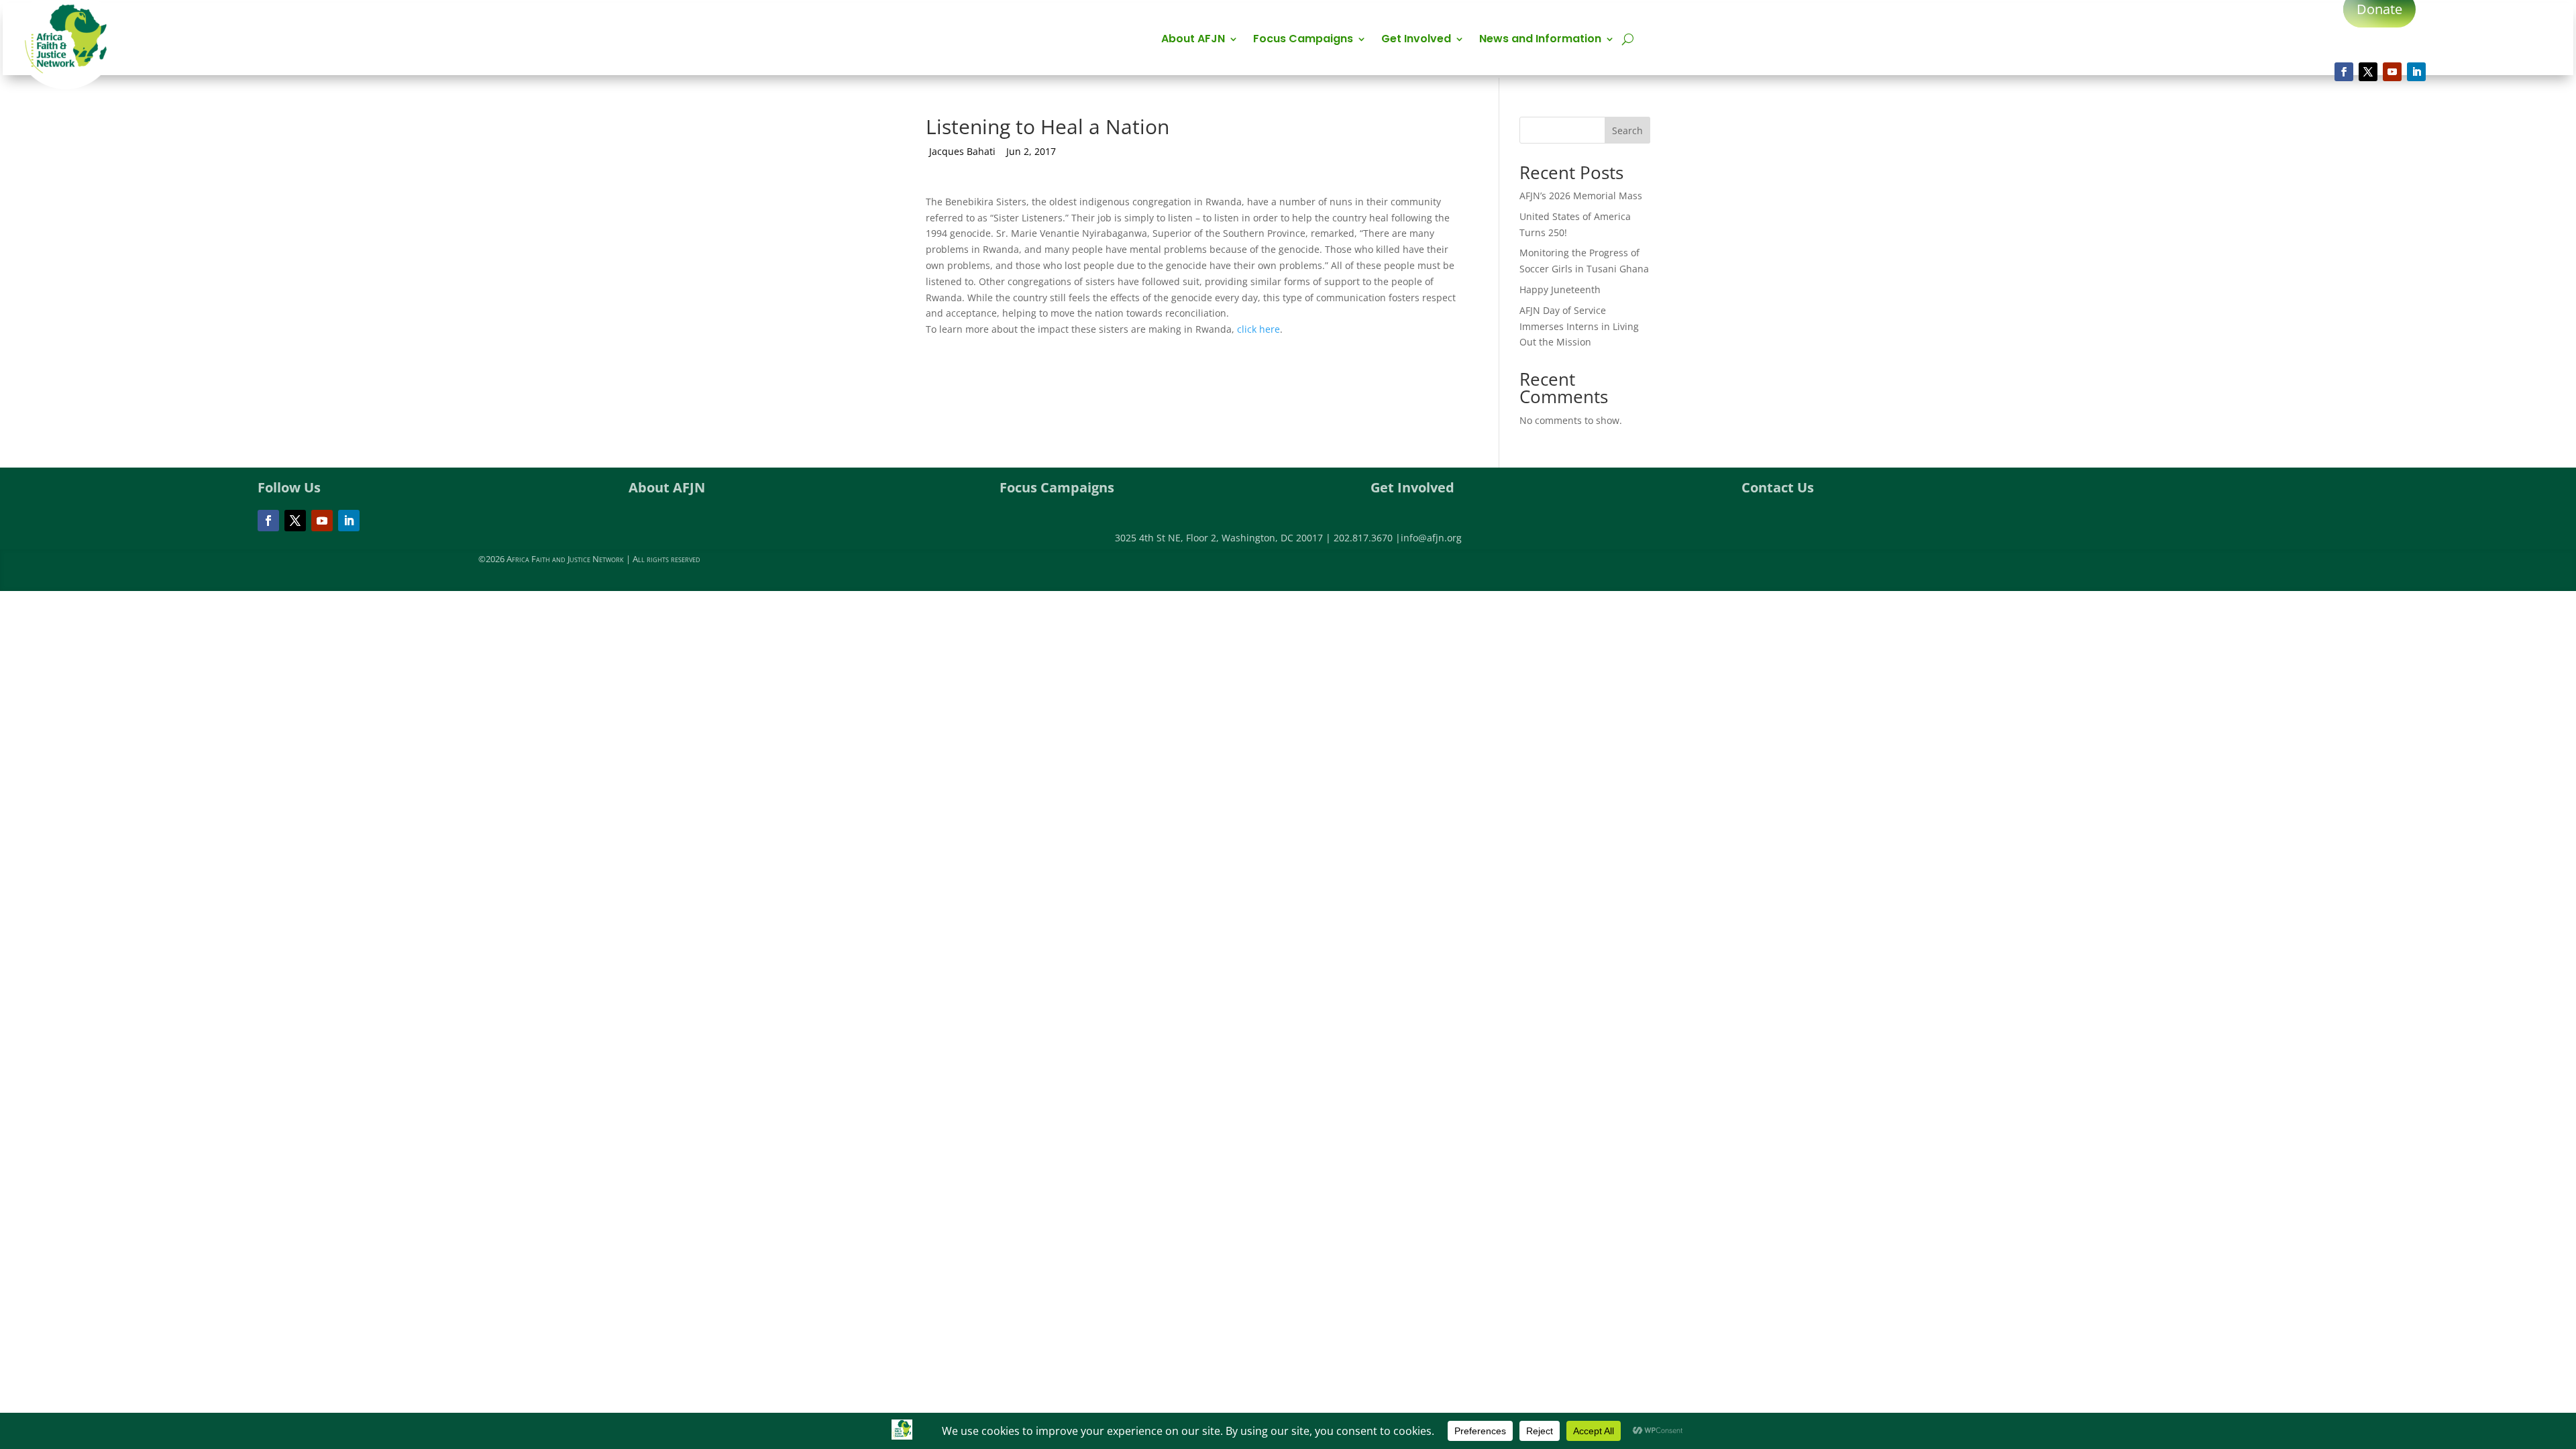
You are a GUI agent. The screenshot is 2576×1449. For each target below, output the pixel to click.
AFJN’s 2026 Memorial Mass (1581, 196)
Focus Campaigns (1303, 40)
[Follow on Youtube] (2392, 72)
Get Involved (1416, 40)
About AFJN (1193, 40)
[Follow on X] (2368, 72)
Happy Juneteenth (1560, 289)
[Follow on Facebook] (2344, 72)
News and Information (1540, 40)
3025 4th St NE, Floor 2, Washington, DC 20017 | (1224, 538)
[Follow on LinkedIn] (2416, 72)
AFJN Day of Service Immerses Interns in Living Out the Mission (1579, 326)
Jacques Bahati (962, 151)
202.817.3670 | (1367, 538)
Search (1627, 130)
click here (1258, 329)
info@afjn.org (1431, 538)
